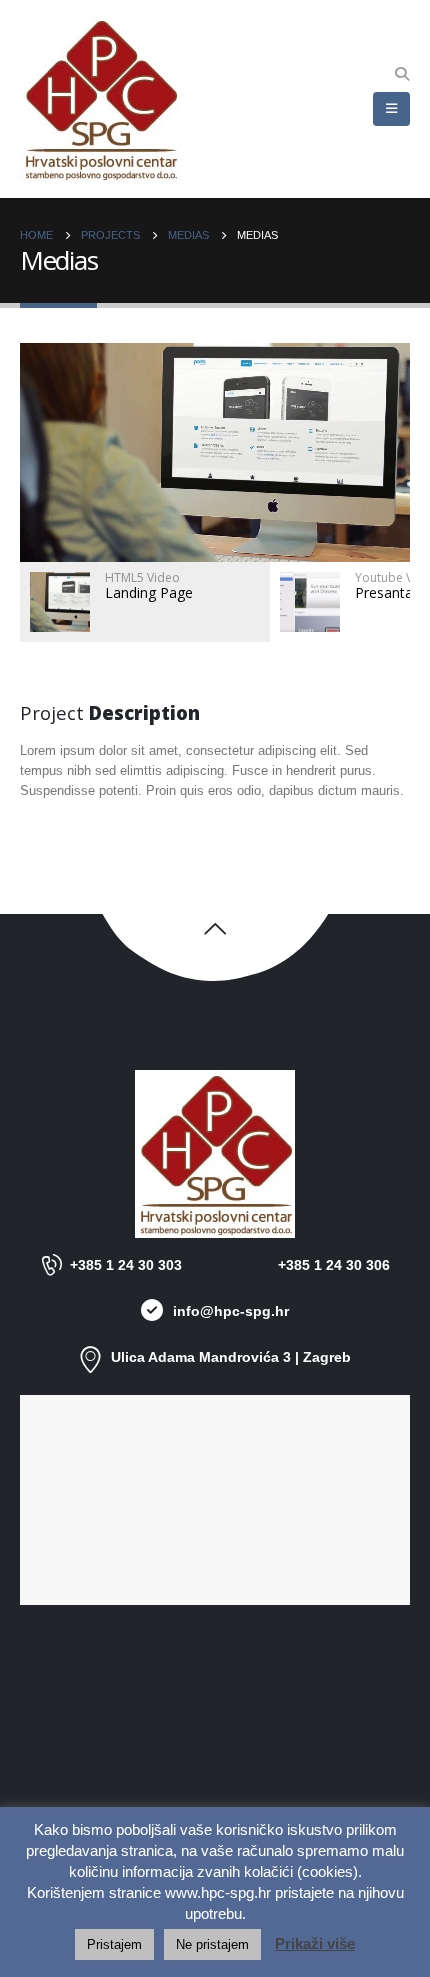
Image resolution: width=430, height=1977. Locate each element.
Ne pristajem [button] (212, 1944)
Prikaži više (315, 1943)
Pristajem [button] (114, 1944)
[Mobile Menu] (391, 109)
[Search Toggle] (401, 74)
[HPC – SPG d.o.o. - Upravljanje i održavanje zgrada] (100, 99)
